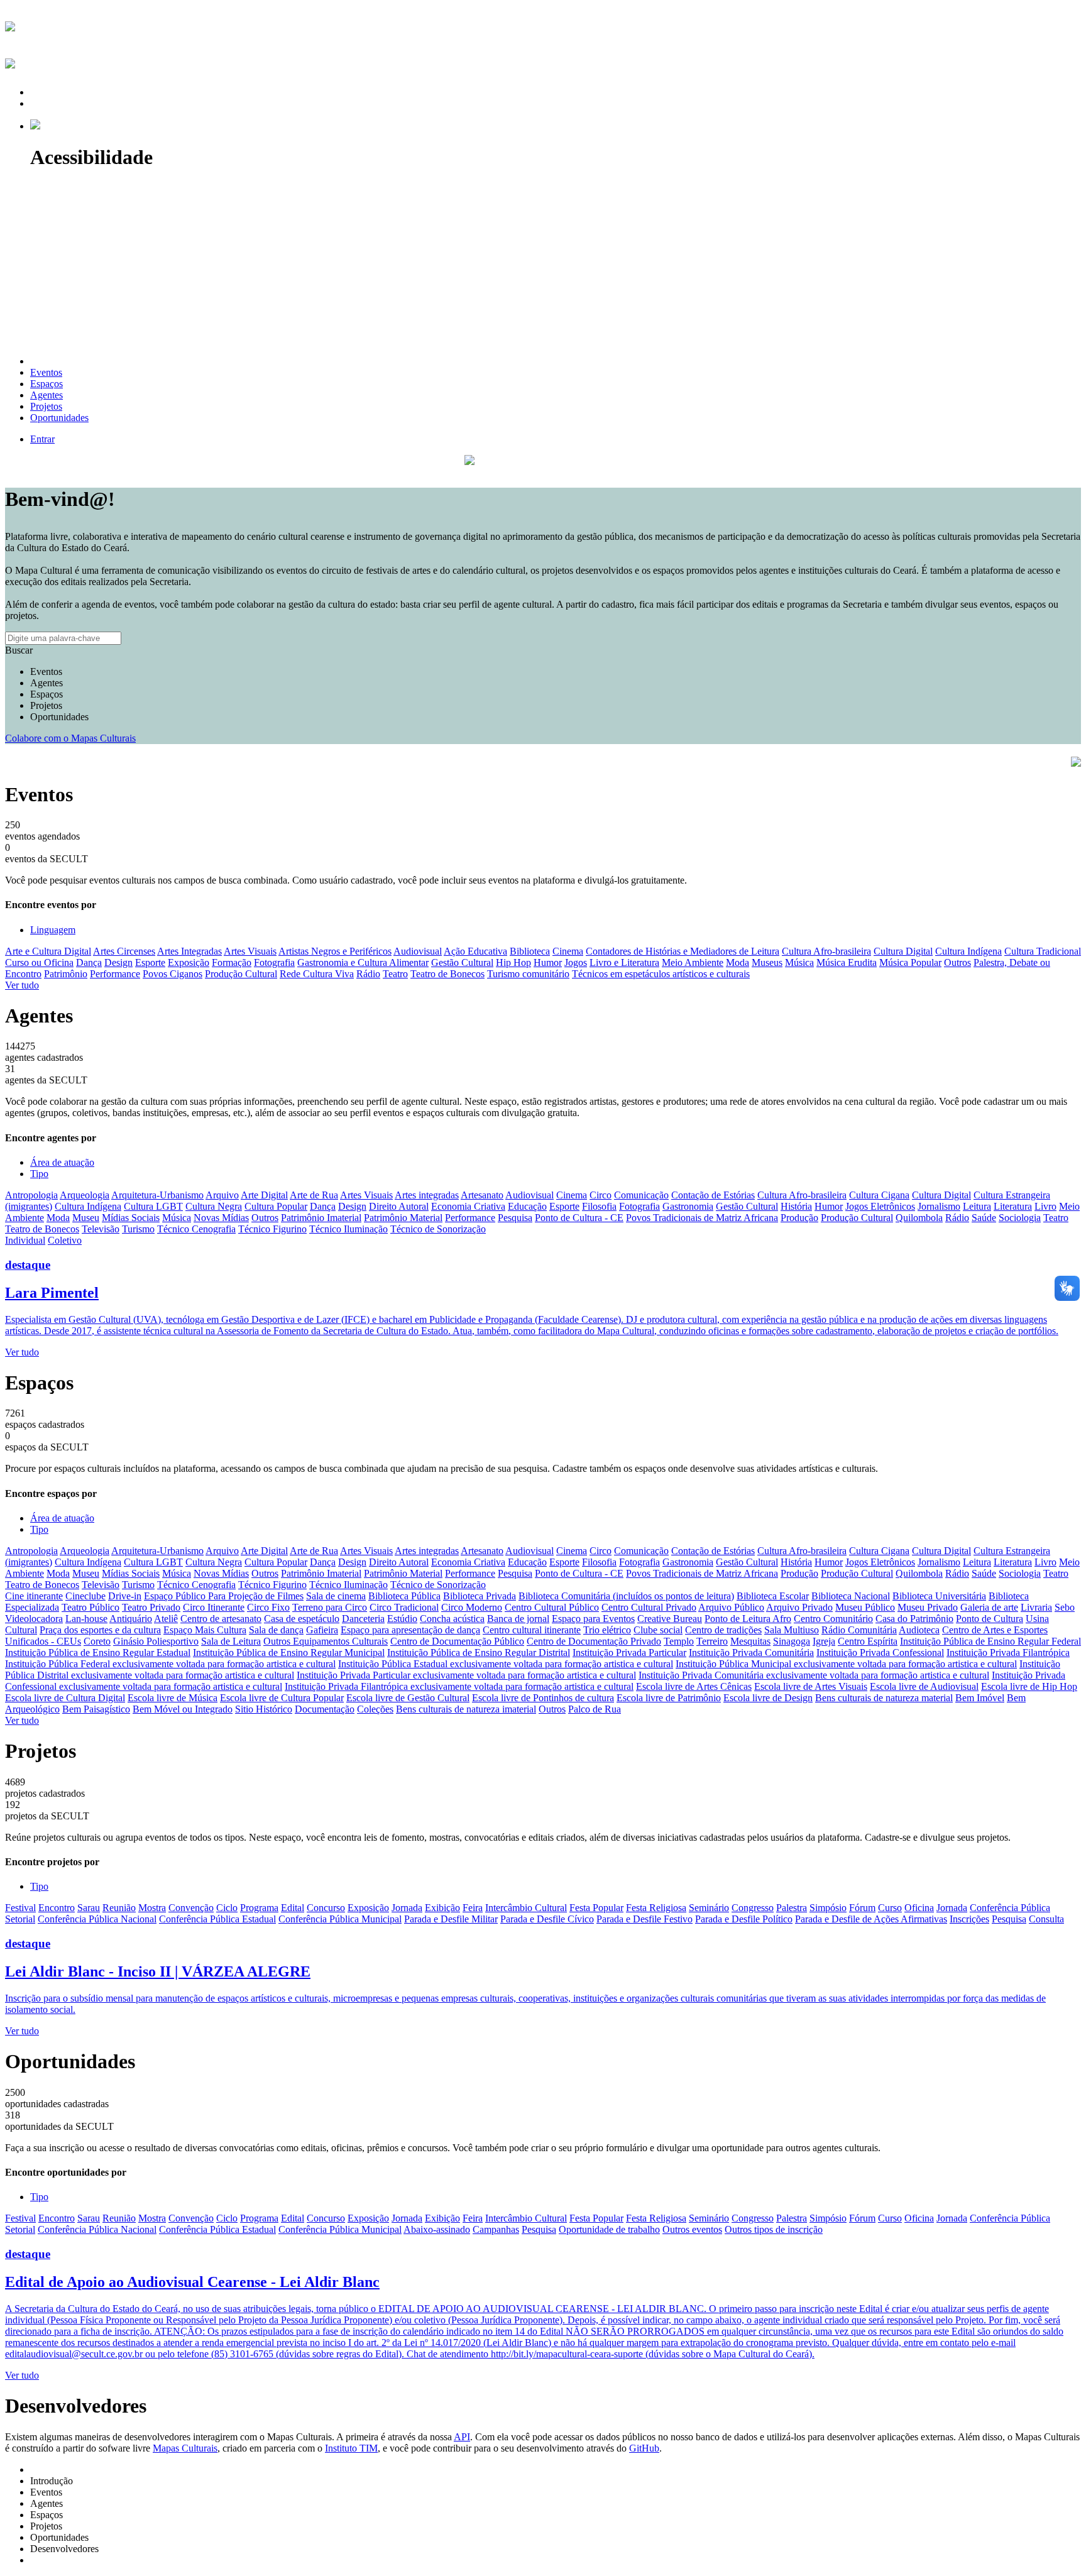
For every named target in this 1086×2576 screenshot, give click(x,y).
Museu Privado (928, 1607)
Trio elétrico (607, 1630)
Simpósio (828, 1908)
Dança (89, 962)
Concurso (326, 1908)
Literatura (1013, 1206)
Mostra (152, 1908)
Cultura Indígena (968, 951)
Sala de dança (276, 1630)
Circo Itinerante (214, 1607)
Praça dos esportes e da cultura (100, 1630)
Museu (86, 1218)
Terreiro (712, 1641)
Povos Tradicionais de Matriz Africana (702, 1218)
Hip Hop (513, 962)
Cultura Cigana (879, 1195)
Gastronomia (688, 1206)
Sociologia (1020, 1218)
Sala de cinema (336, 1596)
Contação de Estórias (713, 1195)
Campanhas (496, 2229)
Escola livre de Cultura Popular (282, 1698)
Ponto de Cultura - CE (579, 1218)
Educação (527, 1206)
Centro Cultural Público (552, 1607)
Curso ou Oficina (39, 962)
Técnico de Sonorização (438, 1229)
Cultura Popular (276, 1206)
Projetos (46, 705)
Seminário (709, 1908)
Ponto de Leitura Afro (748, 1619)
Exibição (442, 1908)
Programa (259, 1908)
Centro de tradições (723, 1630)
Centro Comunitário (833, 1619)
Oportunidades (59, 717)
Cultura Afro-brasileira (826, 951)
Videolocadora (34, 1619)
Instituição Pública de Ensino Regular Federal (990, 1641)
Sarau (89, 1908)
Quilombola (919, 1218)
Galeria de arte (989, 1607)
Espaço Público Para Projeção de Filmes (224, 1596)
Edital (293, 1908)
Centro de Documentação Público (457, 1641)
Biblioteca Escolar (773, 1596)
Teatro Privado (151, 1607)
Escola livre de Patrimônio (669, 1698)
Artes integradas (427, 1195)
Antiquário (131, 1619)
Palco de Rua (595, 1709)
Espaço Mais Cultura (205, 1630)
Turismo (138, 1229)
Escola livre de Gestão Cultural (408, 1698)
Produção (799, 1218)
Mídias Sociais (131, 1218)
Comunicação (641, 1195)
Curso (890, 1908)
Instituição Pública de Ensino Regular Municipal (289, 1652)
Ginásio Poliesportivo (156, 1641)
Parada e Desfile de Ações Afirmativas (871, 1919)
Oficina (919, 1908)
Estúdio (402, 1619)
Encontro (57, 1908)
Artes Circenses (124, 951)
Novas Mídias (221, 1218)
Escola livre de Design (768, 1698)
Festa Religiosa (656, 1908)
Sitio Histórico (264, 1709)
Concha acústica (452, 1619)
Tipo (39, 1174)
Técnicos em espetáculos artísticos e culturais (661, 974)
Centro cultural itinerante (532, 1630)
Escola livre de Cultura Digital (65, 1698)
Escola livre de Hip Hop (1029, 1686)
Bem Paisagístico (96, 1709)
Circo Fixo (268, 1607)
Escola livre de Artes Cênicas (694, 1686)
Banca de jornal (518, 1619)
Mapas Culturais (185, 2448)
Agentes (47, 683)
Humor (548, 962)
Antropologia (31, 1195)
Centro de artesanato (221, 1619)
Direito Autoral (399, 1206)
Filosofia (599, 1206)
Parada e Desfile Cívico (547, 1919)
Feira (473, 1908)
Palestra (792, 1908)
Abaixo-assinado (437, 2229)
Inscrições (969, 1919)
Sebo (1065, 1607)
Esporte (150, 962)
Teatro (395, 974)
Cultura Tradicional (1043, 951)
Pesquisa (515, 1218)
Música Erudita (847, 962)
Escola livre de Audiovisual (924, 1686)
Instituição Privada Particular (629, 1652)
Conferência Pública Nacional (97, 1919)
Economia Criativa (468, 1206)
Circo (601, 1195)
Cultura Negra (214, 1206)
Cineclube (85, 1596)
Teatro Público (90, 1607)
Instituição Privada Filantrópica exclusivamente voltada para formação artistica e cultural (459, 1686)
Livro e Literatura (624, 962)
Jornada (407, 1908)
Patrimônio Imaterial (321, 1218)
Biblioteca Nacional (851, 1596)
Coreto (97, 1641)
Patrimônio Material (403, 1218)
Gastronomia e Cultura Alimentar (363, 962)
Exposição (189, 962)
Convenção (191, 1908)
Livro (1045, 1206)
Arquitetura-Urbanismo (157, 1195)
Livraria (1036, 1607)
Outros (957, 962)
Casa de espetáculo (302, 1619)
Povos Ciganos (173, 974)
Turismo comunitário (528, 974)
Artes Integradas (189, 951)
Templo (679, 1641)
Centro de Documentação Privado (594, 1641)
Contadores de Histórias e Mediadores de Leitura (683, 951)
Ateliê (166, 1619)
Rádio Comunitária (859, 1630)
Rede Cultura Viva (317, 974)
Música (799, 962)
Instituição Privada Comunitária (751, 1652)
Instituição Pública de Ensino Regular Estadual (98, 1652)
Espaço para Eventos (593, 1619)
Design (118, 962)
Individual (25, 1240)
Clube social (658, 1630)
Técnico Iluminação (348, 1229)
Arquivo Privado (799, 1607)
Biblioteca (530, 951)
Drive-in (125, 1596)
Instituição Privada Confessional (880, 1652)
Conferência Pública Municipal (340, 1919)
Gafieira (322, 1630)
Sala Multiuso (792, 1630)
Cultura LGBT (153, 1206)
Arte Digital (264, 1195)
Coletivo (65, 1240)
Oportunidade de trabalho (609, 2229)
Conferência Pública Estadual (217, 1919)
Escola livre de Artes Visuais (811, 1686)
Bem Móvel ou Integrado (183, 1709)
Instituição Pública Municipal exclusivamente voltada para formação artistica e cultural (846, 1664)
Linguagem (53, 930)
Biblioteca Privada (480, 1596)
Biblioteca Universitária (939, 1596)
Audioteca (919, 1630)
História (796, 1206)
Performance (115, 974)
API (462, 2437)
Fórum (862, 1908)
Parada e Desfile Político (744, 1919)
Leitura (977, 1206)
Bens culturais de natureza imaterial (466, 1709)
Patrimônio (66, 974)
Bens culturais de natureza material (884, 1698)
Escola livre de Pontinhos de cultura (543, 1698)
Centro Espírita (868, 1641)
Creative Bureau (670, 1619)
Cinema (568, 951)
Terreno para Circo (330, 1607)
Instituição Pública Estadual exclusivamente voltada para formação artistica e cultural (506, 1664)
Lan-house (86, 1619)
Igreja (824, 1641)
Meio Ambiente (693, 962)
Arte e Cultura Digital (48, 951)
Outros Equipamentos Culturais (326, 1641)
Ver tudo (22, 985)
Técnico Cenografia (196, 1229)
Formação (232, 962)
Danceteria (363, 1619)
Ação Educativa (475, 951)
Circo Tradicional (404, 1607)
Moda (738, 962)
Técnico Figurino (272, 1229)
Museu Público (865, 1607)
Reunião (119, 1908)
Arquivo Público (731, 1607)
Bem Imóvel (980, 1698)
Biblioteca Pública (404, 1596)
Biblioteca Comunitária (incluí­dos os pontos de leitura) (626, 1596)
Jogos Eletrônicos (880, 1206)
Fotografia (274, 962)
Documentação (325, 1709)
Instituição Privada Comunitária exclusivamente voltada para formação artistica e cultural (814, 1675)
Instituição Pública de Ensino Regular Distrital (479, 1652)
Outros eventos (692, 2229)
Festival (20, 1908)
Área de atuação (62, 1162)
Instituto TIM (351, 2448)
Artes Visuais (250, 951)
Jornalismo (939, 1206)
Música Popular (910, 962)
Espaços (47, 694)
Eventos (46, 671)
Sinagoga (792, 1641)
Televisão (101, 1229)
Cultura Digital (903, 951)
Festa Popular (596, 1908)
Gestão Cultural (462, 962)
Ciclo (227, 1908)
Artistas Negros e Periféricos (335, 951)
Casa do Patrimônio (914, 1619)
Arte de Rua (314, 1195)
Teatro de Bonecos (447, 974)
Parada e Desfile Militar (451, 1919)
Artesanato (482, 1195)
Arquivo (222, 1195)
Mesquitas (750, 1641)
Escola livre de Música (173, 1698)
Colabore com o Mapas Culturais (70, 738)
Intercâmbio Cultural (526, 1908)
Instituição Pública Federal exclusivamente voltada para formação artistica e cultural (170, 1664)
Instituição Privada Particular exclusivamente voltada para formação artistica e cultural (466, 1675)
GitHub (644, 2448)
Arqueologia (85, 1195)
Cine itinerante (34, 1596)
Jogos (576, 962)
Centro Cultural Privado (649, 1607)
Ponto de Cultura (990, 1619)
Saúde (984, 1218)
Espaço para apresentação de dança (410, 1630)
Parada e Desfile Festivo (644, 1919)
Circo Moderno (472, 1607)
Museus (767, 962)
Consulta (1046, 1919)
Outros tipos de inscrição (774, 2229)
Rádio (368, 974)
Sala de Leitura (231, 1641)
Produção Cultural (241, 974)
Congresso (753, 1908)
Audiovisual (418, 951)
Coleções (375, 1709)
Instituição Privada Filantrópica (1008, 1652)
